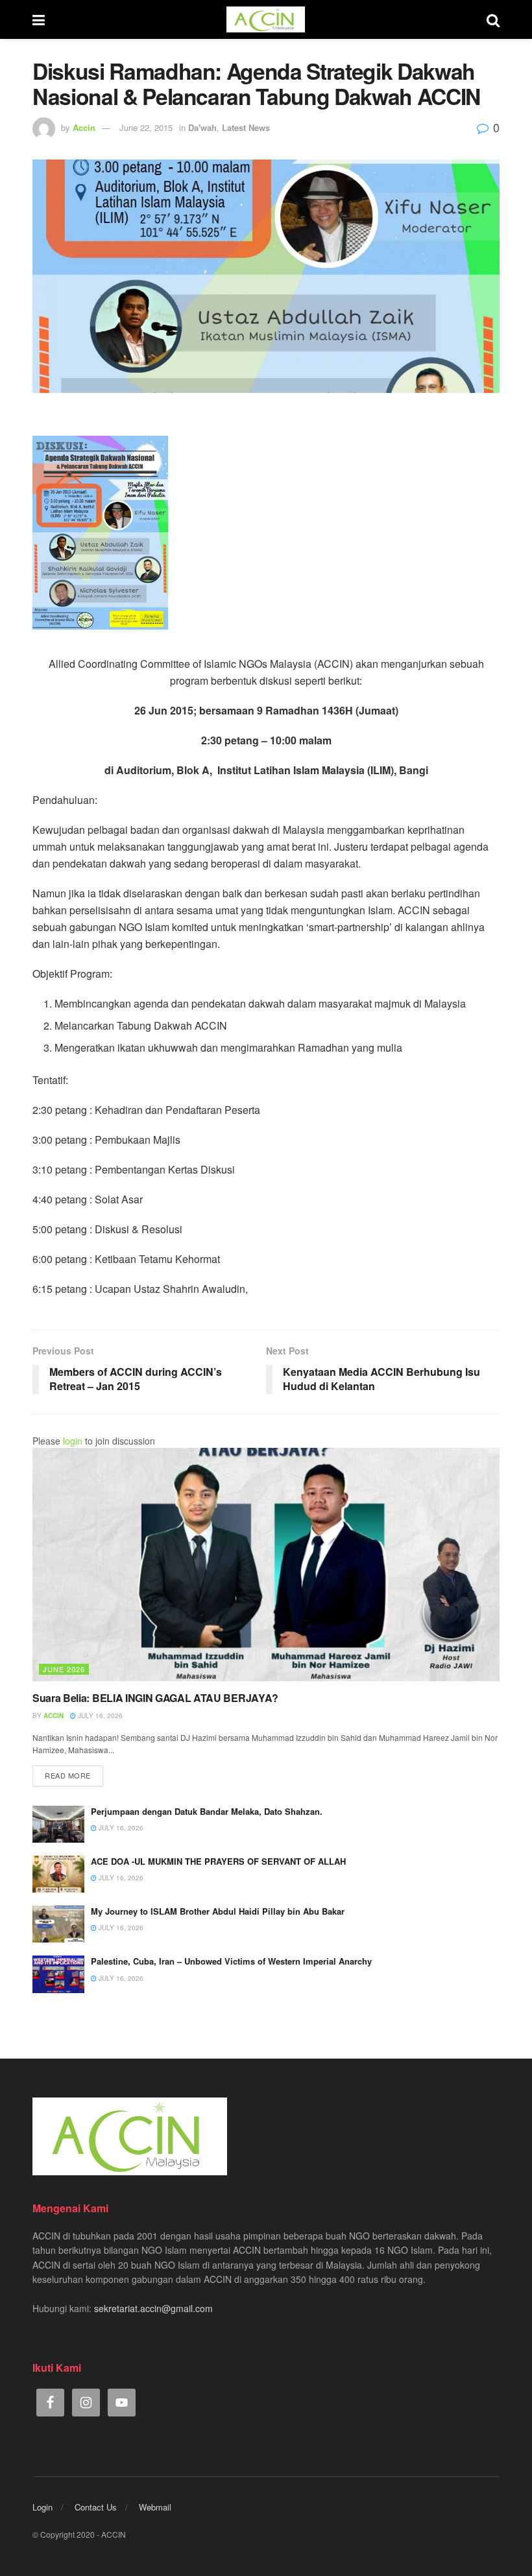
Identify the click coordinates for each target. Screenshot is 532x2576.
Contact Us (96, 2507)
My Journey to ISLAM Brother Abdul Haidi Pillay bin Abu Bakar (218, 1911)
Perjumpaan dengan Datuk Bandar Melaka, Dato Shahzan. (207, 1811)
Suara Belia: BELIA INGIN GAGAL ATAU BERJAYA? (155, 1698)
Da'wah (202, 127)
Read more (68, 1775)
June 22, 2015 (146, 127)
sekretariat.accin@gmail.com (153, 2308)
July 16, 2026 (99, 1716)
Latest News (246, 127)
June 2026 (64, 1669)
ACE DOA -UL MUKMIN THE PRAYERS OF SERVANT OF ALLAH (218, 1861)
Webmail (155, 2507)
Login (42, 2507)
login (73, 1441)
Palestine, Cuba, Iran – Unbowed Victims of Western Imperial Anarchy (231, 1961)
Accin (84, 127)
